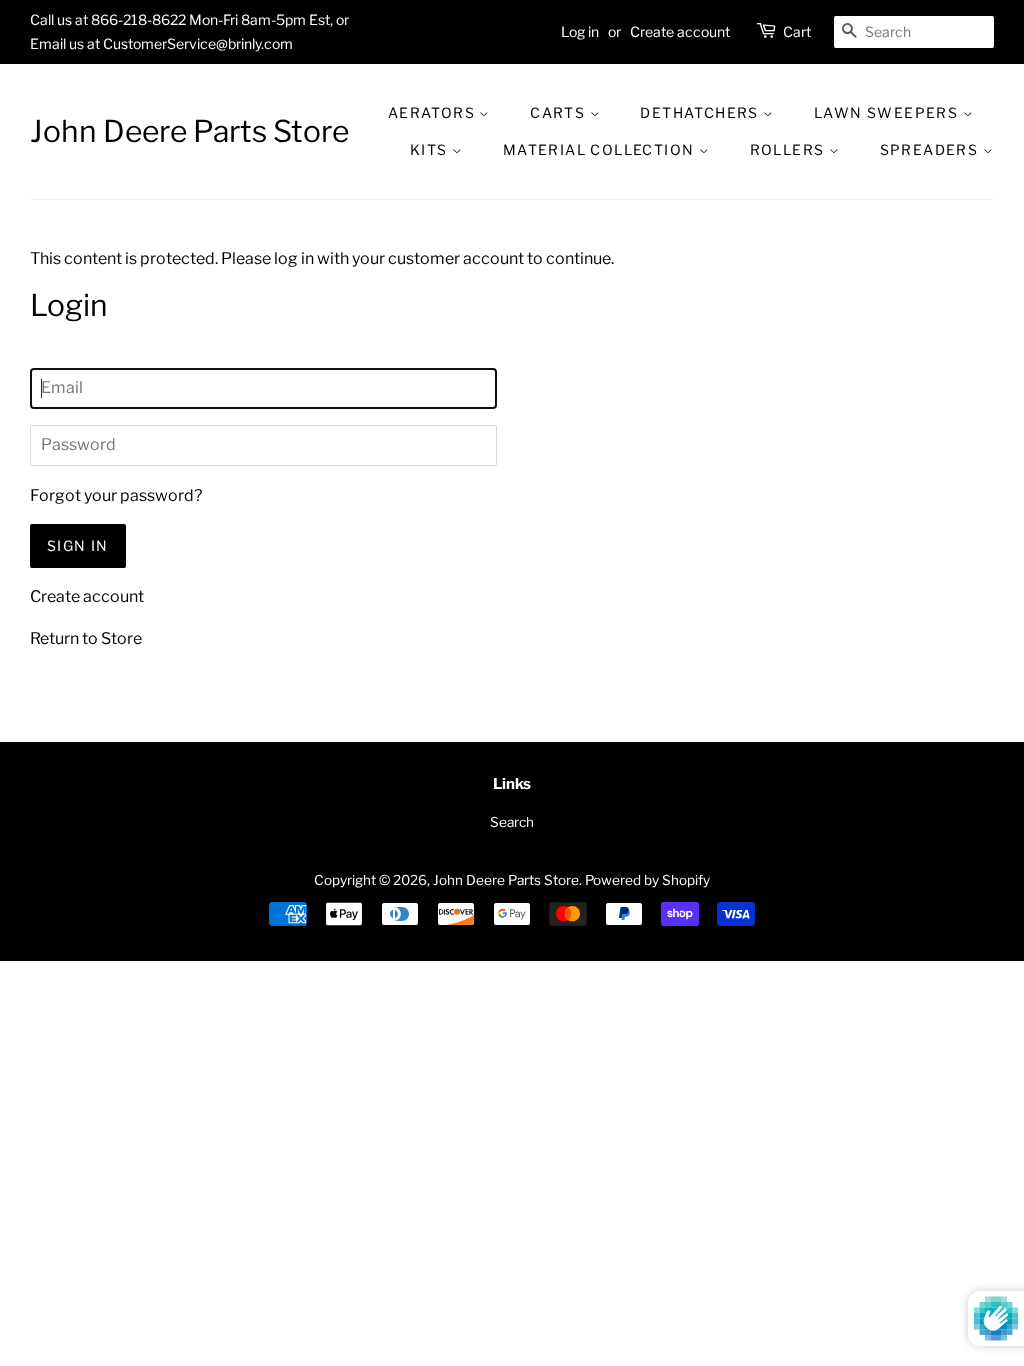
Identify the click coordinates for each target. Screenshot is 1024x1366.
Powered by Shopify (647, 880)
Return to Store (86, 638)
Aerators (434, 112)
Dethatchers (701, 112)
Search (512, 822)
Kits (431, 149)
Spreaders (931, 149)
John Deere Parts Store (189, 131)
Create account (680, 31)
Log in (580, 31)
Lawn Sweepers (888, 112)
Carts (559, 112)
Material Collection (601, 149)
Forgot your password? (116, 495)
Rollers (789, 149)
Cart (797, 31)
